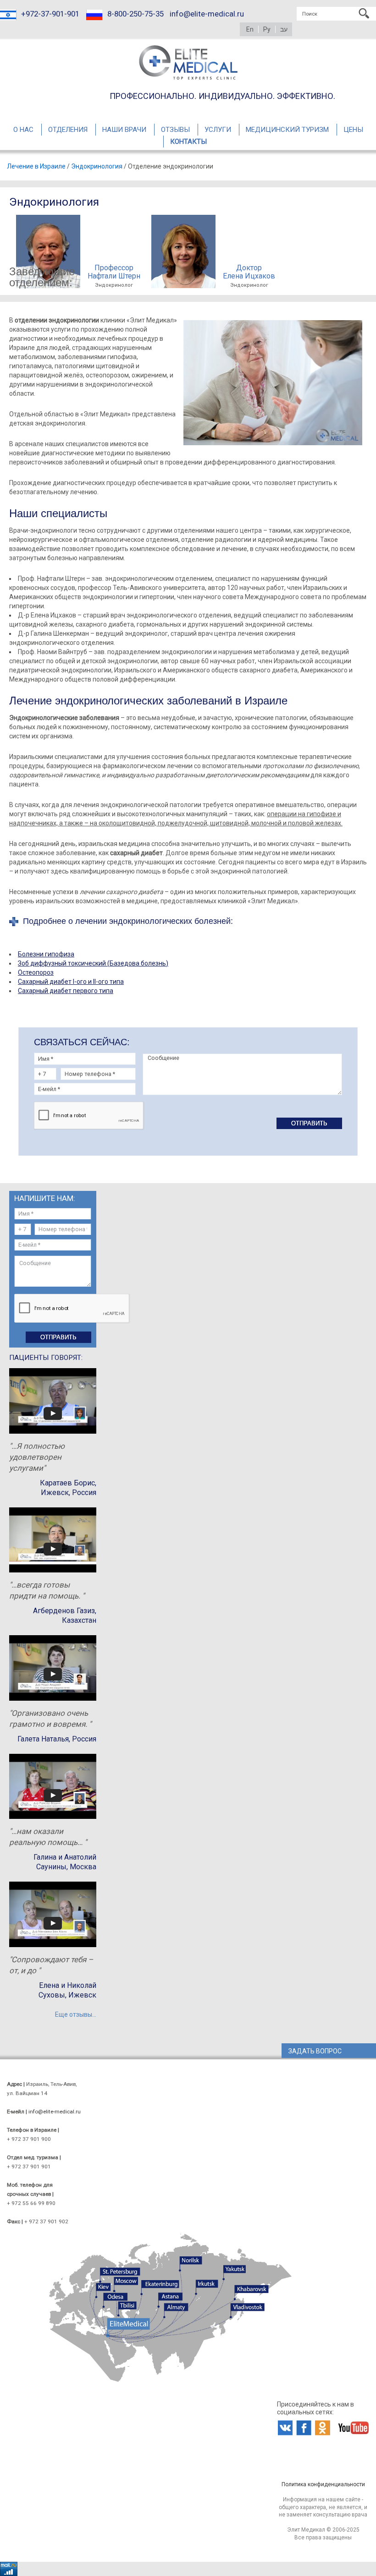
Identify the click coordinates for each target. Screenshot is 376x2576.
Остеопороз (36, 972)
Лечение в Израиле (36, 166)
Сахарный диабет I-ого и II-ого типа (71, 982)
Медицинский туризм (287, 130)
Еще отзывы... (76, 2014)
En (250, 29)
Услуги (218, 130)
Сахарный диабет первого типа (66, 991)
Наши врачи (124, 130)
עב (284, 29)
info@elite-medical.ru (207, 14)
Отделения (68, 130)
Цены (353, 130)
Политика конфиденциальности (323, 2484)
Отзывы (175, 130)
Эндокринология (97, 166)
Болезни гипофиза (46, 954)
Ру (267, 29)
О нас (23, 130)
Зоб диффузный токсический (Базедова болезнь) (93, 963)
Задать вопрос (315, 2051)
